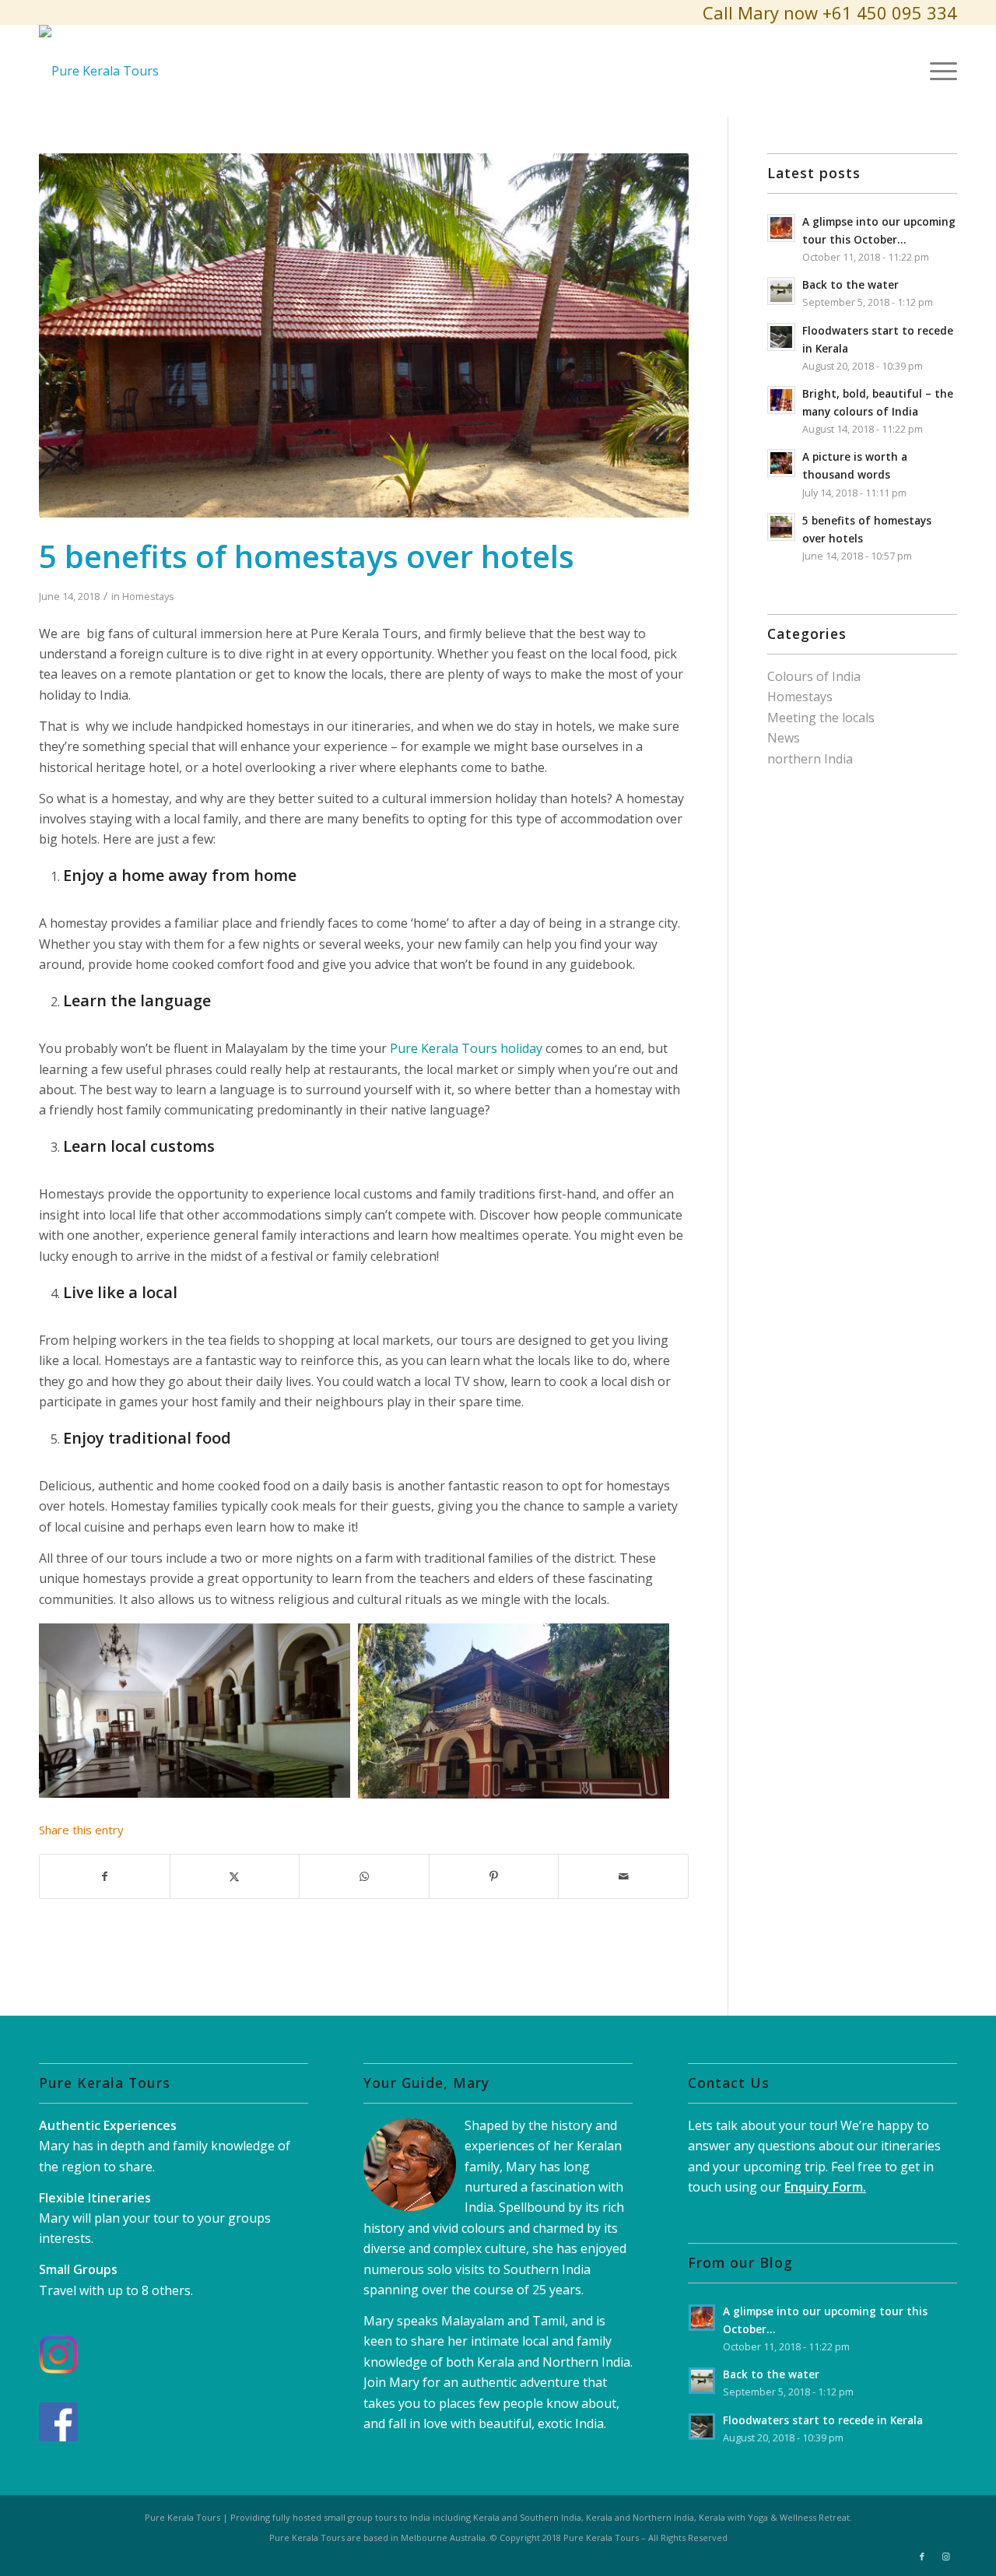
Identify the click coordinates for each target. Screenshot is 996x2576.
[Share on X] (235, 1876)
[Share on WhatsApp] (364, 1876)
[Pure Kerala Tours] (99, 71)
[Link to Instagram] (945, 2557)
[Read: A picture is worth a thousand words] (781, 463)
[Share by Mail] (623, 1876)
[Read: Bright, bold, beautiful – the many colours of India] (781, 400)
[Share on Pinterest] (494, 1876)
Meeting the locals (821, 718)
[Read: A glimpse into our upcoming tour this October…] (781, 228)
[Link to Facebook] (922, 2557)
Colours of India (814, 676)
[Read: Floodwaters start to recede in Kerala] (781, 337)
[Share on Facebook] (105, 1876)
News (784, 738)
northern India (810, 759)
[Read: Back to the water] (781, 291)
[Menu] (938, 71)
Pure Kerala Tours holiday (466, 1048)
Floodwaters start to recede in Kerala (823, 2420)
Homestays (148, 596)
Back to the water (850, 284)
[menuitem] (938, 71)
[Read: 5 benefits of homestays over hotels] (781, 527)
